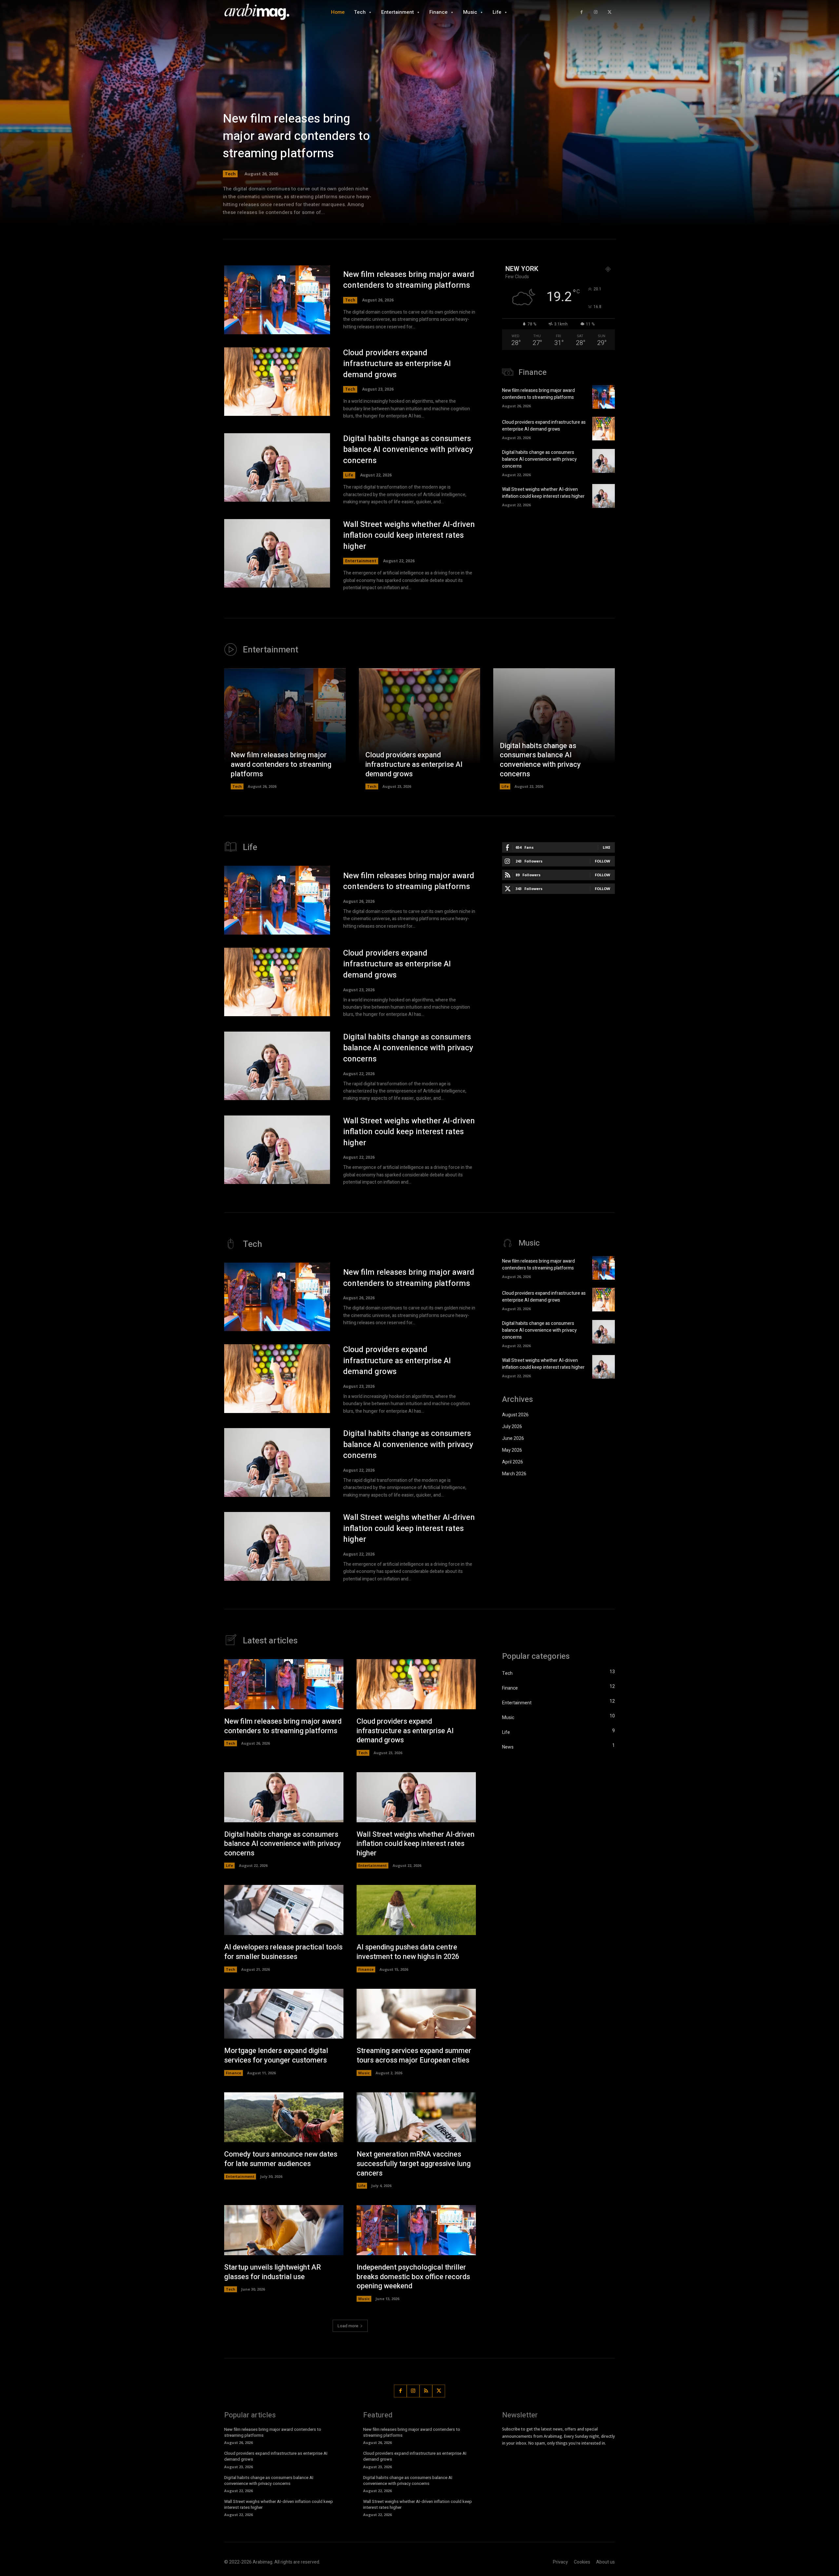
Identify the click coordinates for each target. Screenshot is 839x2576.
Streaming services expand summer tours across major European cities (414, 2055)
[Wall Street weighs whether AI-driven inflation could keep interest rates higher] (277, 553)
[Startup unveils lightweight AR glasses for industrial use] (284, 2230)
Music (364, 2073)
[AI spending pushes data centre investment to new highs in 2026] (416, 1910)
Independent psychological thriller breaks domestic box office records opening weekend (413, 2277)
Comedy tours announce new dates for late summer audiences (281, 2159)
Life (349, 475)
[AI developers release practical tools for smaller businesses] (284, 1910)
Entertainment (361, 561)
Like (606, 847)
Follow (603, 861)
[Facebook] (582, 12)
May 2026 (512, 1450)
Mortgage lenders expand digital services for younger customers (276, 2055)
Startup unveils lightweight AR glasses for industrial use (273, 2272)
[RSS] (426, 2391)
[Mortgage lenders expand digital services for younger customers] (284, 2014)
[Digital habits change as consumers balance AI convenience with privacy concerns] (277, 468)
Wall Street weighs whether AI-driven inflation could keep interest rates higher (409, 535)
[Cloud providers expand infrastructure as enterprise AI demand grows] (277, 382)
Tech (230, 174)
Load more (348, 2326)
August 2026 (515, 1415)
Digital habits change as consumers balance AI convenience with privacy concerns (408, 450)
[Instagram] (596, 12)
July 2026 (512, 1427)
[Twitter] (609, 12)
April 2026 (513, 1462)
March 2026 (514, 1474)
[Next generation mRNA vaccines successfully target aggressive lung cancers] (416, 2117)
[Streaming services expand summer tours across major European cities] (416, 2014)
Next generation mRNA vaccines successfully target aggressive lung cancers (414, 2164)
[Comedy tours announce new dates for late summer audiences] (284, 2117)
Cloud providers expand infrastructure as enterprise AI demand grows (397, 364)
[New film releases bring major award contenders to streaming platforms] (277, 300)
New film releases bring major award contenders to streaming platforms (296, 136)
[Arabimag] (261, 12)
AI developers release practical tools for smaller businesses (283, 1952)
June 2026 (513, 1438)
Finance (366, 1969)
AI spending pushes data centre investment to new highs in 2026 (408, 1952)
